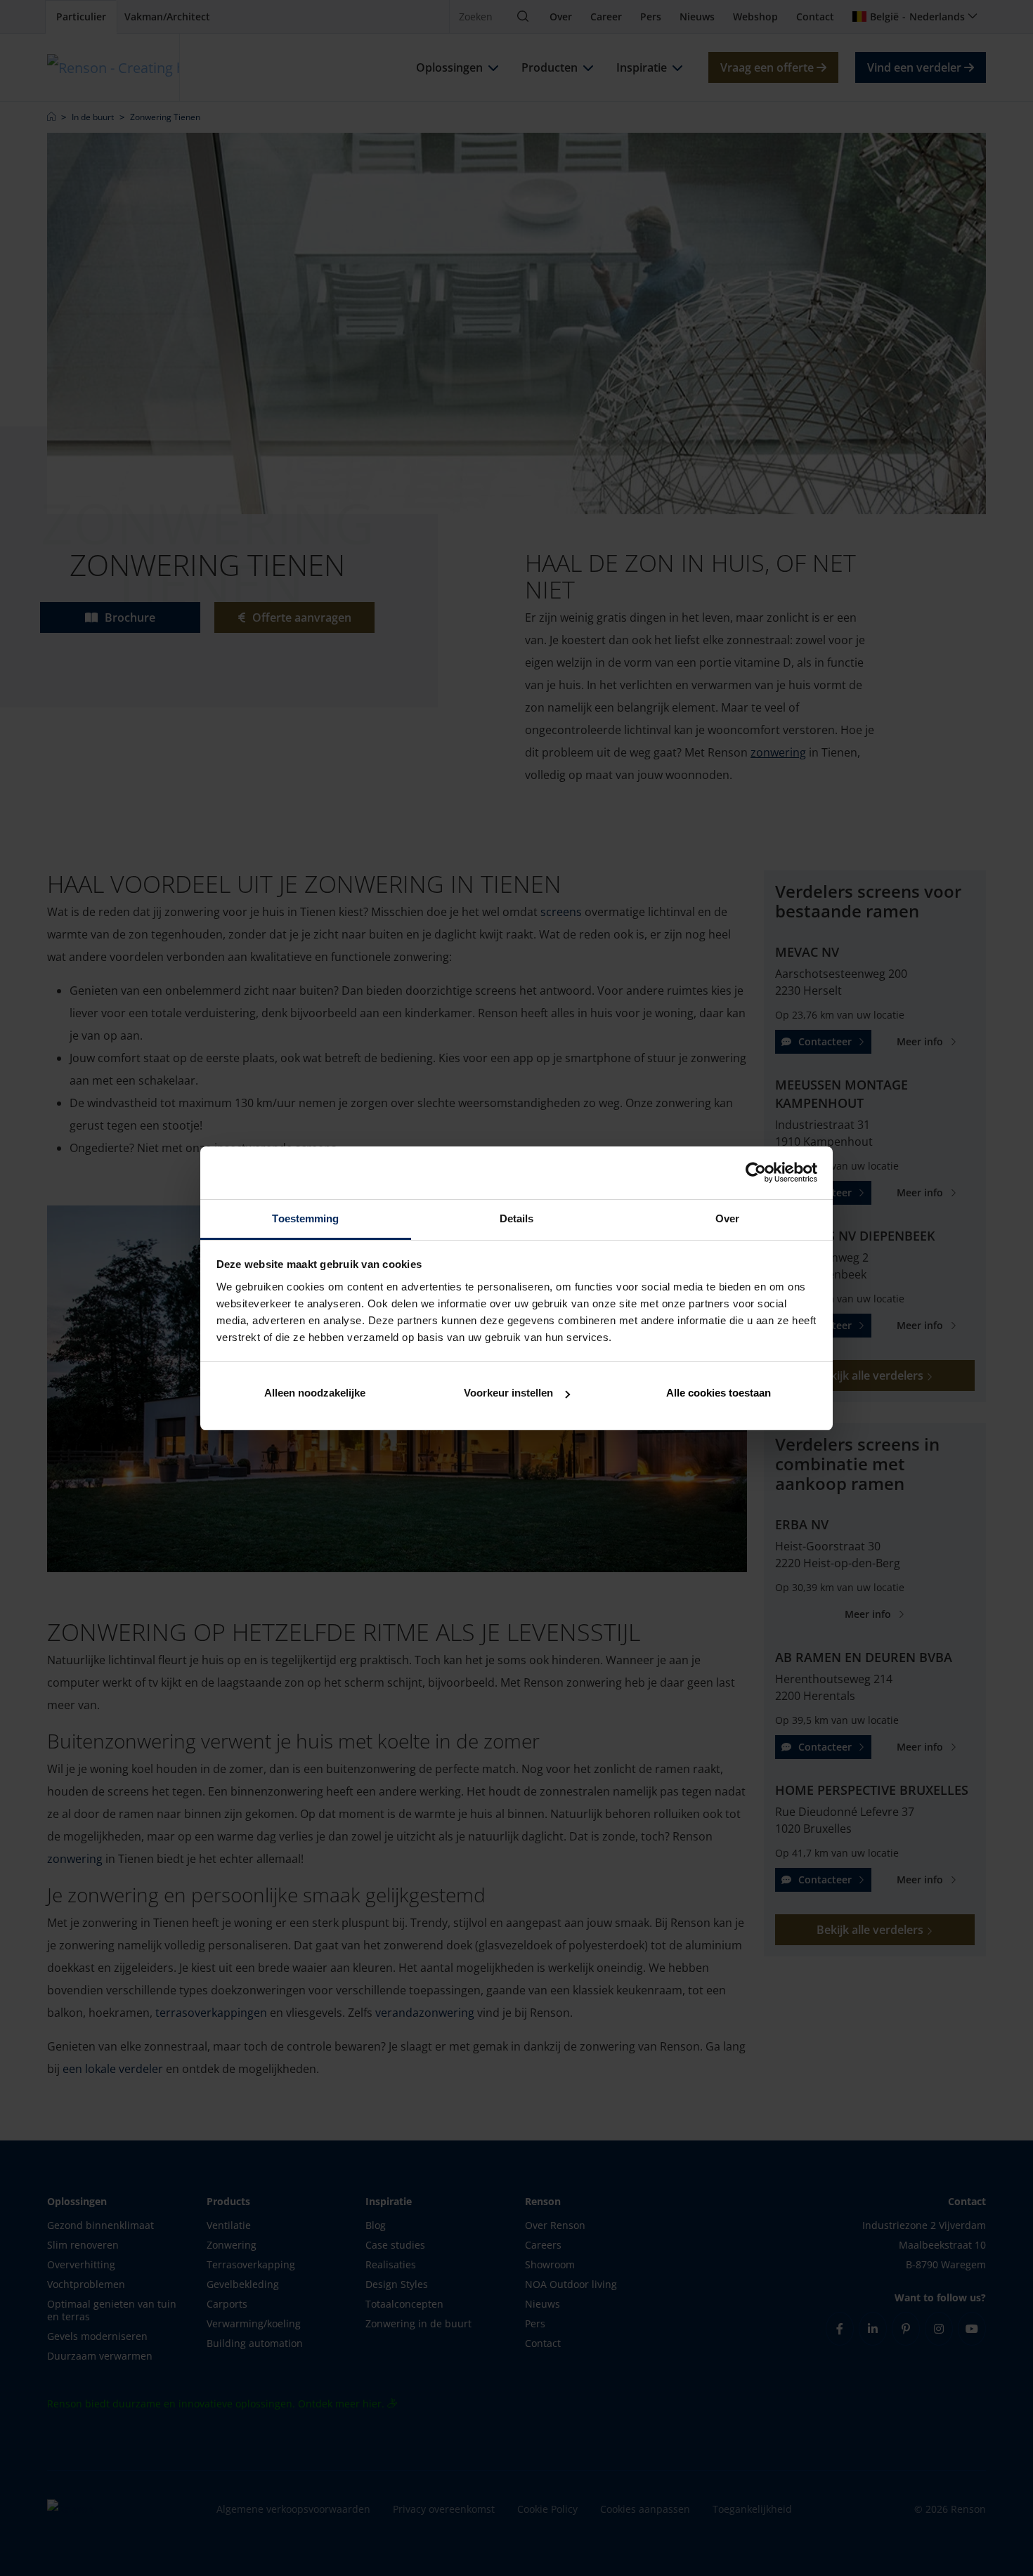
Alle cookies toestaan (719, 1393)
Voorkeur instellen (508, 1393)
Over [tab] (727, 1218)
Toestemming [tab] (305, 1218)
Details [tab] (517, 1218)
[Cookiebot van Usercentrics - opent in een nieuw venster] (756, 1172)
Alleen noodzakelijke (315, 1393)
